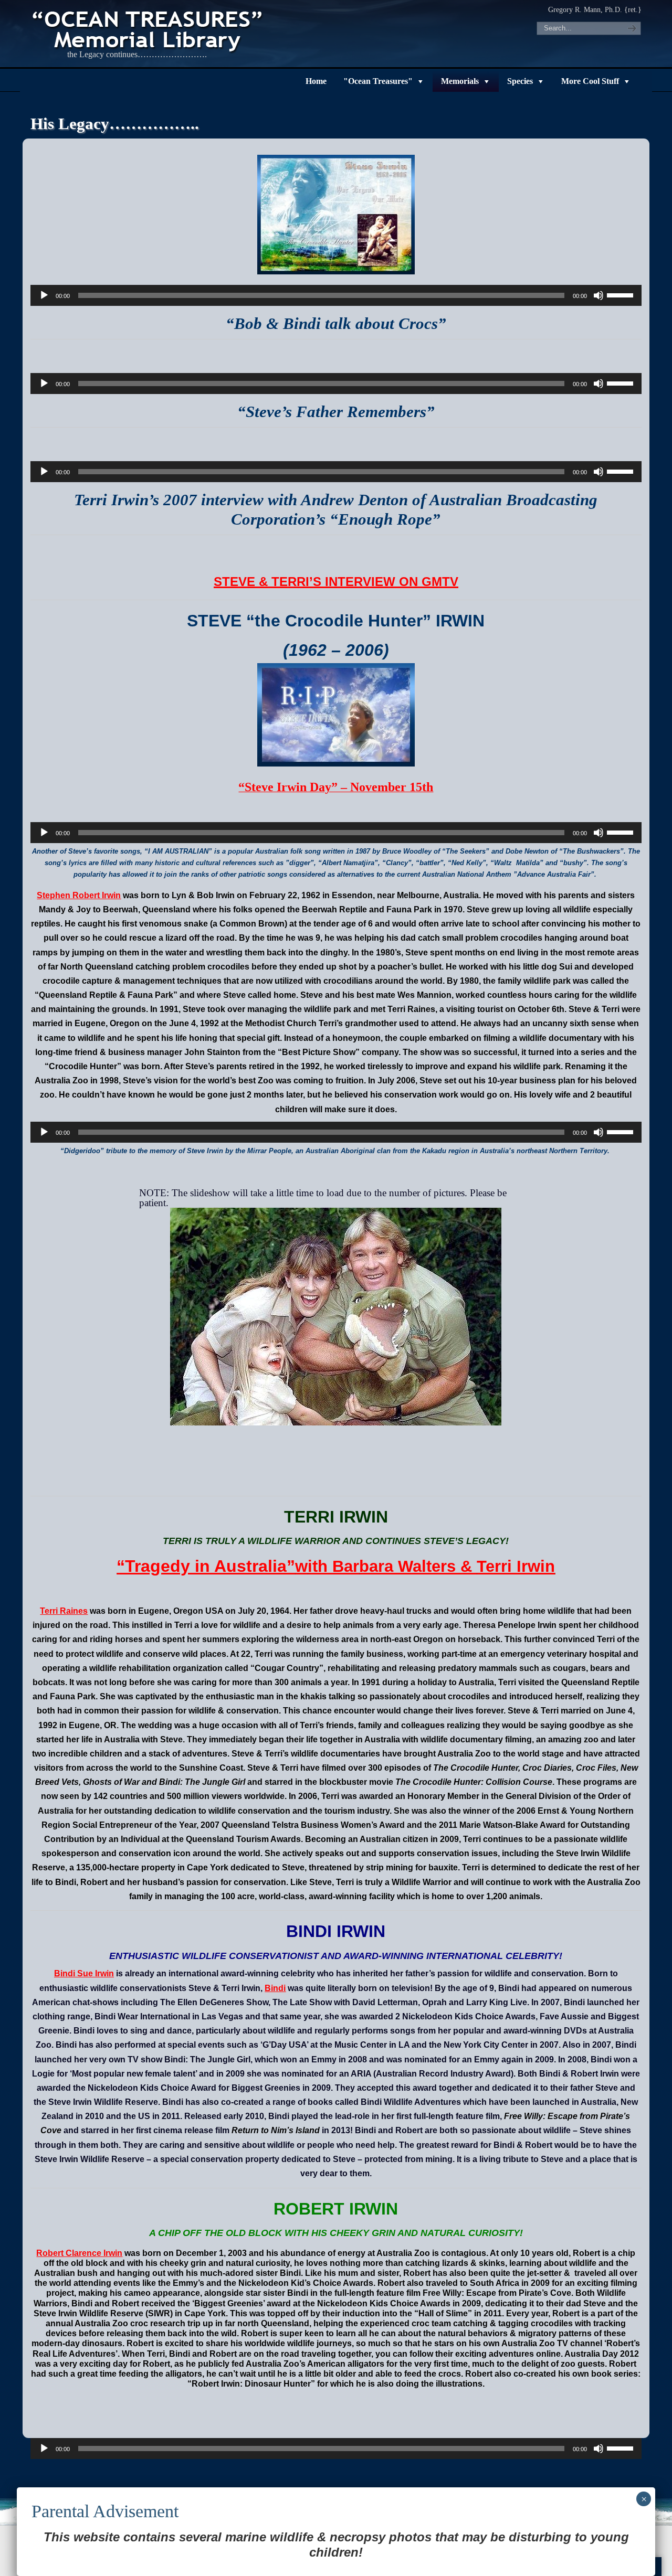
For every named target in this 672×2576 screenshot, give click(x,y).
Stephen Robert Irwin (79, 895)
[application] (336, 295)
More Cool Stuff (590, 81)
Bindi (275, 1988)
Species (520, 81)
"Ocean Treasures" (378, 81)
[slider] (622, 294)
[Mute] (598, 295)
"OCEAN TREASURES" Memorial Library (149, 29)
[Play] (44, 295)
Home (316, 81)
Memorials (460, 81)
